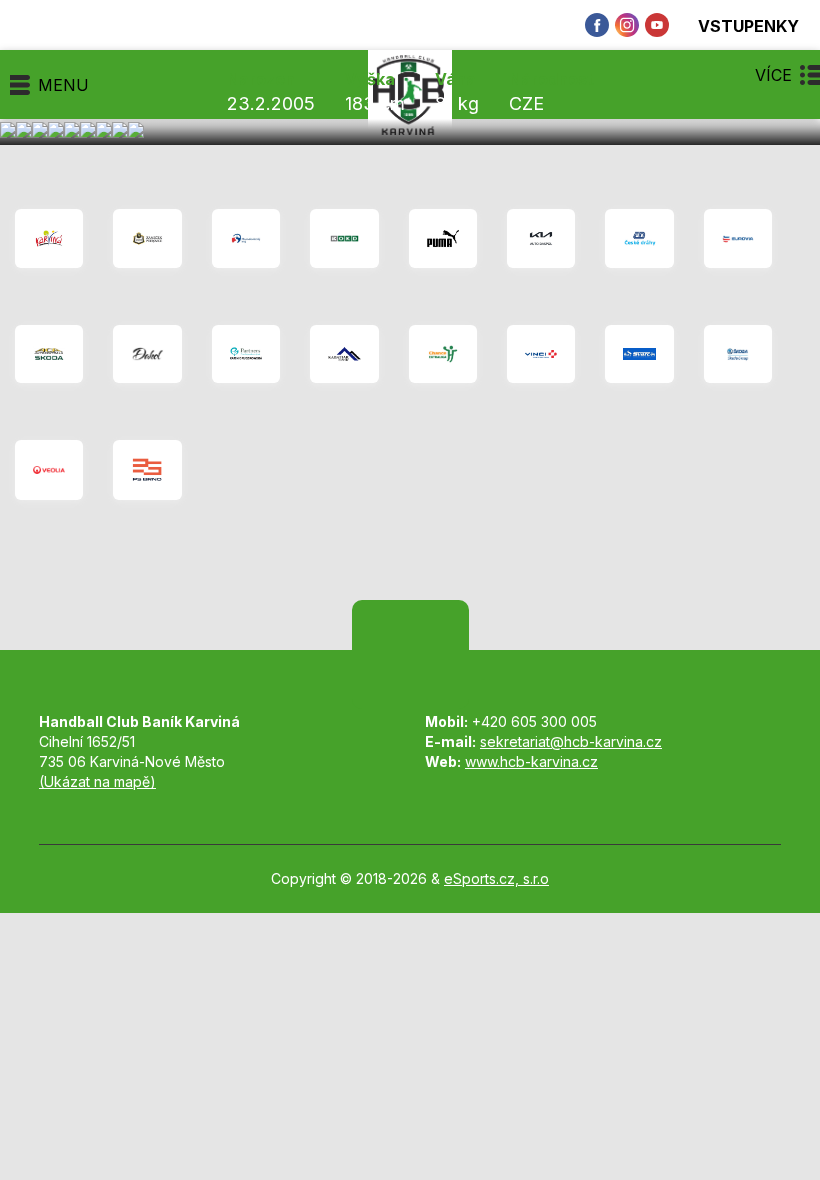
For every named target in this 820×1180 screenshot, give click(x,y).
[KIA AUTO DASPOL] (541, 238)
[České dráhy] (639, 238)
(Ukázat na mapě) (97, 781)
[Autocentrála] (49, 354)
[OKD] (344, 238)
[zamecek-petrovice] (147, 238)
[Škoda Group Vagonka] (738, 354)
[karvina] (49, 238)
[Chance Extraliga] (443, 354)
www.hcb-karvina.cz (531, 761)
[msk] (246, 238)
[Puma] (443, 238)
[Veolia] (49, 470)
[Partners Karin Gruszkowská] (246, 354)
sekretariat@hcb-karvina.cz (571, 741)
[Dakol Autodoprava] (147, 354)
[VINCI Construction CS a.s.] (541, 354)
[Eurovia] (738, 238)
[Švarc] (639, 354)
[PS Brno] (147, 470)
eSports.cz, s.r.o (496, 878)
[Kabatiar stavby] (344, 354)
